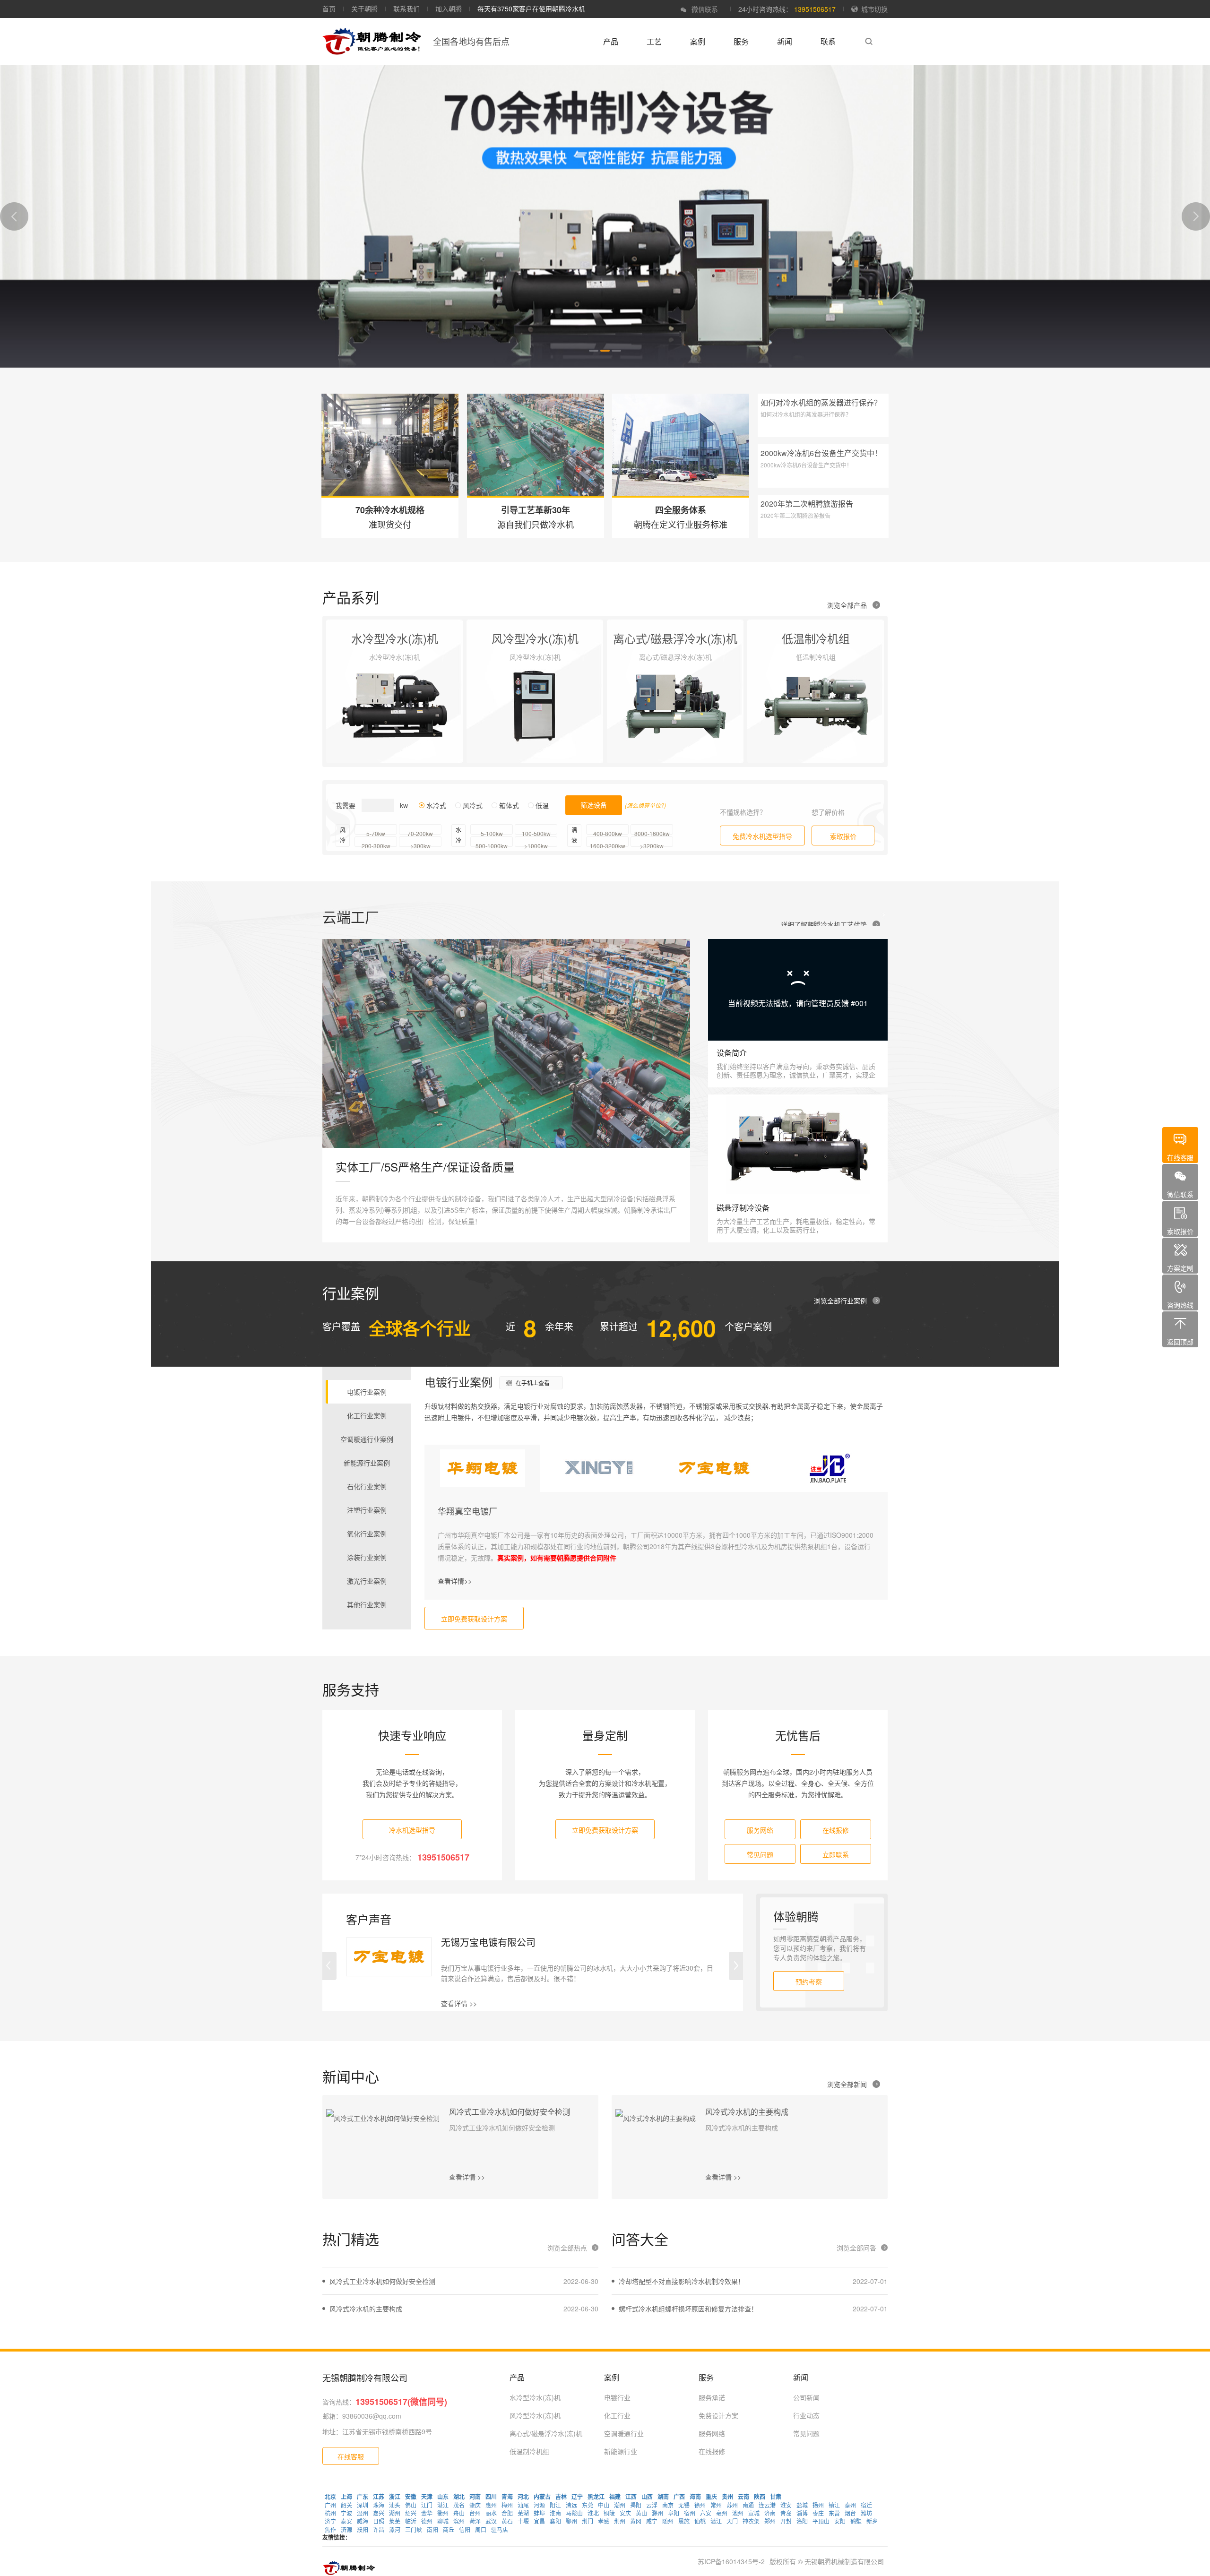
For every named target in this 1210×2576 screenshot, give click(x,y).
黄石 (507, 2521)
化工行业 (617, 2415)
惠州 (491, 2505)
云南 (743, 2497)
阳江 (555, 2505)
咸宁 (652, 2521)
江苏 (379, 2497)
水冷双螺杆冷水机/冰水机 (375, 698)
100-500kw (536, 832)
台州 (475, 2513)
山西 (647, 2497)
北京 (330, 2497)
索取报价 (843, 836)
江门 (427, 2505)
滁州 (657, 2513)
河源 (539, 2505)
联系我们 (406, 9)
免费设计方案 (718, 2415)
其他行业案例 (367, 1604)
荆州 (620, 2521)
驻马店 (500, 2529)
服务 (741, 41)
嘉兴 (379, 2513)
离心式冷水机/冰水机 (649, 682)
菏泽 (475, 2521)
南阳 (432, 2529)
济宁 (330, 2521)
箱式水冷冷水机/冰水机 (372, 745)
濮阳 (363, 2529)
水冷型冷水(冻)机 (535, 2397)
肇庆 (475, 2505)
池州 (738, 2513)
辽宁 (577, 2497)
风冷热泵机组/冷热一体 (512, 682)
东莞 (588, 2505)
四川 (491, 2497)
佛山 (411, 2505)
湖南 (663, 2497)
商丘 (449, 2529)
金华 (427, 2513)
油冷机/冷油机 (499, 729)
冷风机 (488, 667)
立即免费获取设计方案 (474, 1619)
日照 (379, 2521)
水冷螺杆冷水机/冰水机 (372, 667)
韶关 (346, 2505)
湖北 (459, 2497)
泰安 (346, 2521)
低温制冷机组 (529, 2451)
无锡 (684, 2505)
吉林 (561, 2497)
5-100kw (492, 832)
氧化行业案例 (367, 1534)
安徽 (411, 2497)
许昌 (379, 2529)
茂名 (459, 2505)
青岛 (786, 2513)
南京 (668, 2505)
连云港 (767, 2505)
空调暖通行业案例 (367, 1439)
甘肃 (776, 2497)
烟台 (850, 2513)
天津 (427, 2497)
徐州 (700, 2505)
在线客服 (351, 2456)
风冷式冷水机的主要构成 (747, 2112)
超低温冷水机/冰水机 (790, 667)
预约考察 (809, 1982)
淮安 (786, 2505)
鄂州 (571, 2521)
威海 (363, 2521)
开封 (786, 2521)
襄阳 (555, 2521)
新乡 (872, 2521)
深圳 (363, 2505)
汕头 (395, 2505)
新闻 (785, 41)
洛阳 (802, 2521)
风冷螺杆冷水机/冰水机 (793, 714)
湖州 (395, 2513)
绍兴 (411, 2513)
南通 (748, 2505)
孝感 (604, 2521)
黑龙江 (596, 2497)
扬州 (818, 2505)
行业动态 (806, 2415)
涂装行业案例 (367, 1557)
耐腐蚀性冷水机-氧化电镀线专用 (385, 714)
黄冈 (636, 2521)
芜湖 (523, 2513)
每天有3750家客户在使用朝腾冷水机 (531, 9)
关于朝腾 (364, 9)
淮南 (555, 2513)
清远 (571, 2505)
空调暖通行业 (624, 2433)
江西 (631, 2497)
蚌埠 (539, 2513)
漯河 (395, 2529)
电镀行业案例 (367, 1392)
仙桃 (700, 2521)
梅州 (507, 2505)
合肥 (507, 2513)
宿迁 (866, 2505)
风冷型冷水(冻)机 (535, 2415)
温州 (363, 2513)
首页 (329, 9)
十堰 (523, 2521)
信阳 (465, 2529)
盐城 (802, 2505)
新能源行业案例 (367, 1463)
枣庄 (818, 2513)
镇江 (834, 2505)
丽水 (491, 2513)
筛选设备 (594, 805)
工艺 (654, 41)
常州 (716, 2505)
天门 (732, 2521)
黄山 (641, 2513)
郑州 (770, 2521)
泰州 (850, 2505)
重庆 (711, 2497)
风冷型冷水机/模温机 (509, 714)
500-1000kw (492, 844)
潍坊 (866, 2513)
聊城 (443, 2521)
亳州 (722, 2513)
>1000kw (536, 844)
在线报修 (836, 1830)
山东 (443, 2497)
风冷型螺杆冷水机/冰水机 (516, 698)
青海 (507, 2497)
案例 (698, 41)
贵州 (727, 2497)
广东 (363, 2497)
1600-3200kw (608, 844)
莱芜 (395, 2521)
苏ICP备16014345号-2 (731, 2561)
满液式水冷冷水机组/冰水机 (379, 682)
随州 (668, 2521)
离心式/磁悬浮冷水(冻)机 (546, 2433)
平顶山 (821, 2521)
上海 (346, 2497)
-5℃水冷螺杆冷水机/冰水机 (800, 682)
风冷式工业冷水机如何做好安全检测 (510, 2112)
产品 (611, 41)
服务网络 (760, 1830)
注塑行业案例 (367, 1510)
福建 (615, 2497)
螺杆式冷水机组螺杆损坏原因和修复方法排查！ (688, 2309)
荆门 (588, 2521)
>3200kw (652, 844)
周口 (481, 2529)
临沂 (411, 2521)
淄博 (802, 2513)
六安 (706, 2513)
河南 (475, 2497)
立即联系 (836, 1854)
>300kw (420, 844)
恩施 (684, 2521)
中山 (604, 2505)
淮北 (593, 2513)
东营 (834, 2513)
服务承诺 (712, 2397)
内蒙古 (542, 2497)
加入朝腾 (449, 9)
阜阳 (674, 2513)
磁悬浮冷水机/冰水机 (649, 667)
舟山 (459, 2513)
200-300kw (376, 844)
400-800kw (608, 832)
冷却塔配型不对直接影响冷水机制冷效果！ (682, 2281)
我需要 (346, 805)
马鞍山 (574, 2513)
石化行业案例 (367, 1486)
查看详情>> (455, 1581)
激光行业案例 (367, 1581)
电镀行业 (617, 2397)
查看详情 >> (459, 2003)
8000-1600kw (652, 832)
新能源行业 (621, 2451)
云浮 (652, 2505)
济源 (346, 2529)
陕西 (760, 2497)
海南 (695, 2497)
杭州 (330, 2513)
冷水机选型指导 (412, 1830)
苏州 (732, 2505)
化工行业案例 (367, 1415)
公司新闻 (806, 2397)
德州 (427, 2521)
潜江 (716, 2521)
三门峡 (414, 2529)
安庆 (625, 2513)
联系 (828, 41)
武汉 (491, 2521)
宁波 (346, 2513)
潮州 (620, 2505)
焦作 (330, 2529)
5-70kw (376, 832)
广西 (679, 2497)
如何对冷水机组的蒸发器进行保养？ (821, 402)
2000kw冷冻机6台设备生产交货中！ (821, 453)
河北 (523, 2497)
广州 (330, 2505)
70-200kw (420, 832)
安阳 (840, 2521)
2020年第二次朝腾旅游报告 (807, 504)
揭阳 (636, 2505)
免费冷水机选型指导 (762, 836)
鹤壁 (856, 2521)
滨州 (459, 2521)
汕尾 (523, 2505)
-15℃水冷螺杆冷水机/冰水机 (802, 698)
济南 (770, 2513)
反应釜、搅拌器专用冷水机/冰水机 (389, 729)
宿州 (690, 2513)
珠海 (379, 2505)
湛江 (443, 2505)
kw (404, 805)
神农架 (751, 2521)
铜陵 (609, 2513)
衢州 (443, 2513)
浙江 (395, 2497)
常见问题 (760, 1854)
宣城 (754, 2513)
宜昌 (539, 2521)
